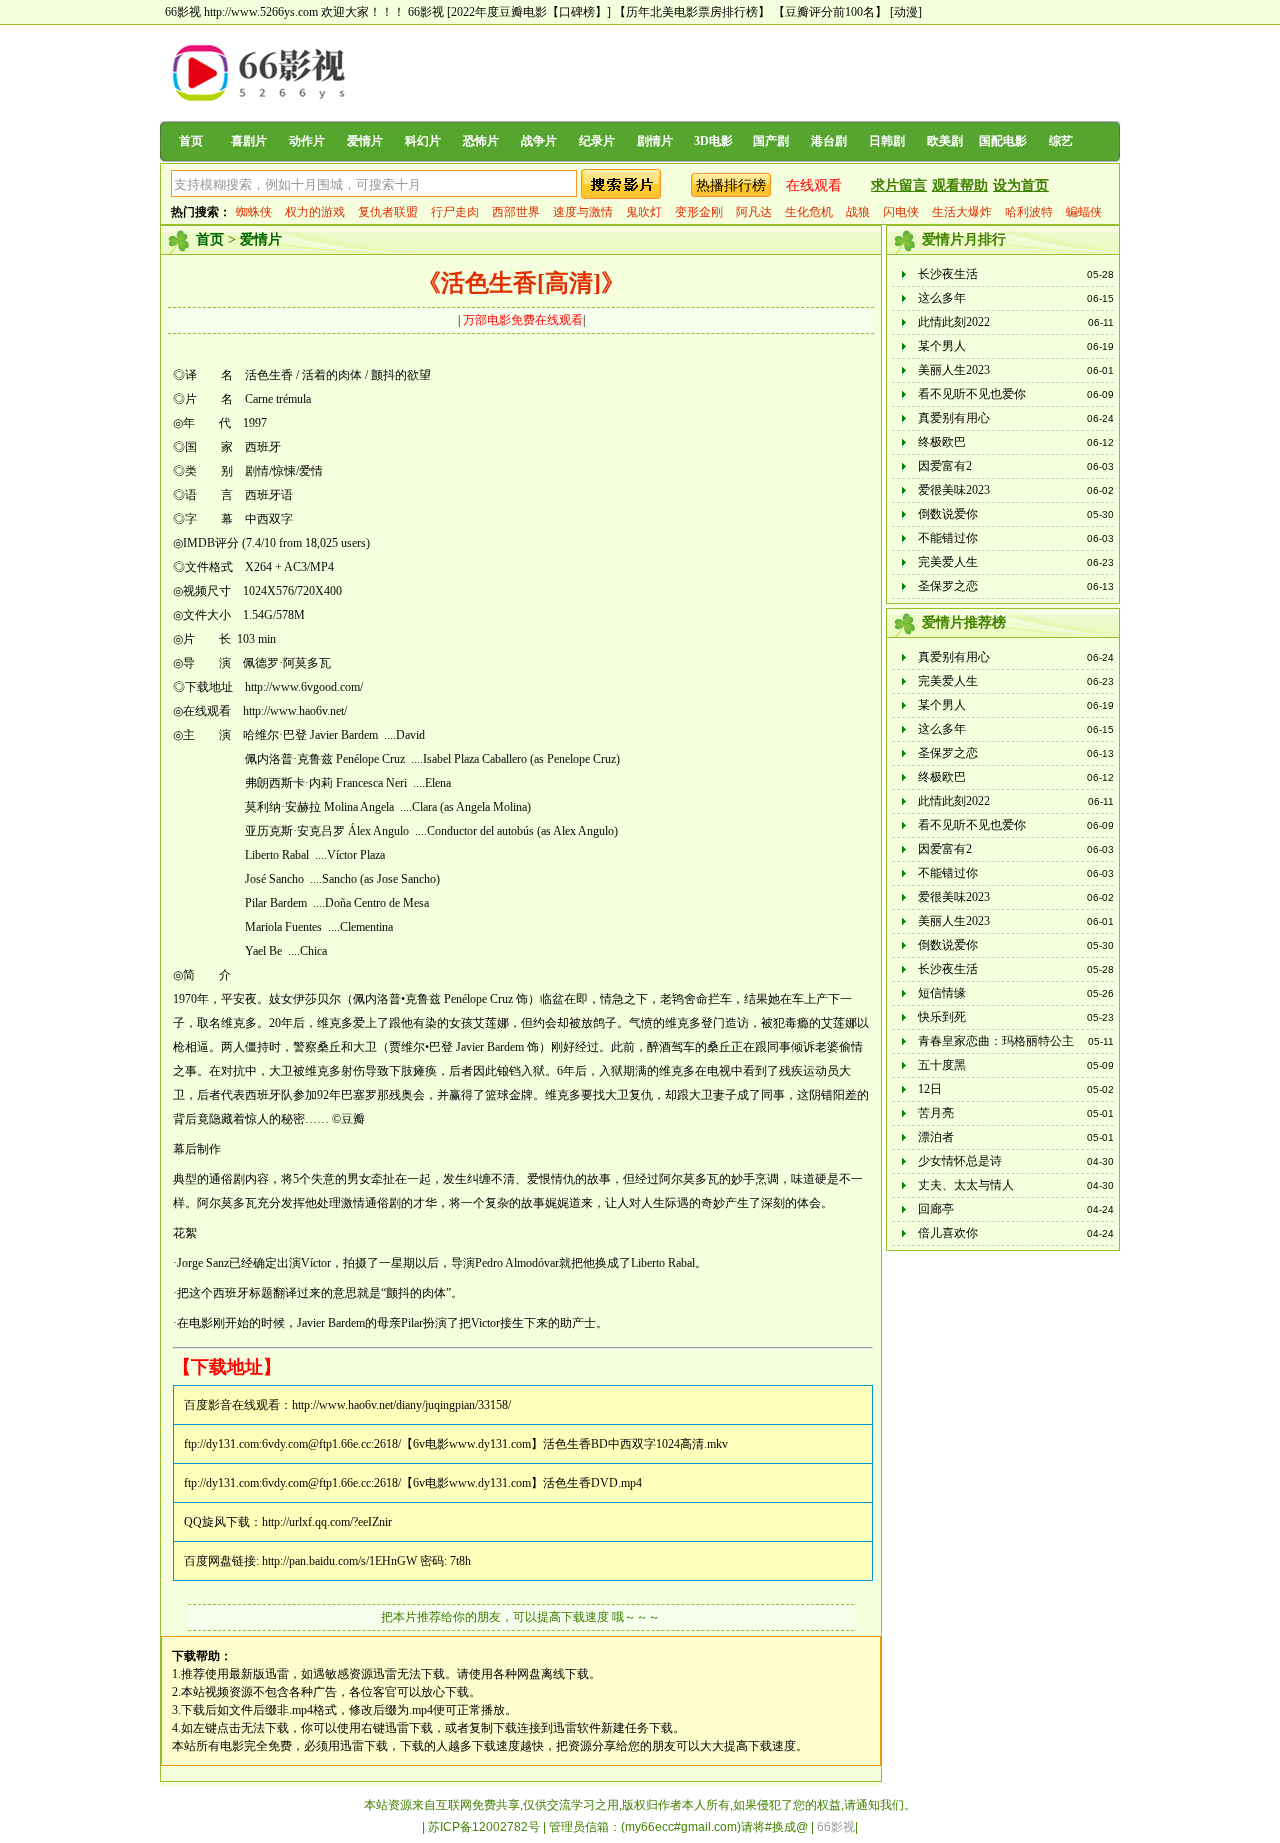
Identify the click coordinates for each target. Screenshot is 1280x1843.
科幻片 (423, 141)
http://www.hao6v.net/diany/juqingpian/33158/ (401, 1405)
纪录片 (597, 141)
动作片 (307, 141)
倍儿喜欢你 (948, 1233)
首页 (191, 141)
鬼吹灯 (644, 212)
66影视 (426, 12)
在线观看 (814, 185)
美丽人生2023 (954, 370)
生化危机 (809, 212)
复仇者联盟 (388, 212)
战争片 (539, 141)
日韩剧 (887, 141)
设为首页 (1021, 185)
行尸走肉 (455, 212)
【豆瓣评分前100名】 (830, 12)
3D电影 (713, 141)
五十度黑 (942, 1065)
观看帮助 (960, 185)
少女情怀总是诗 (960, 1161)
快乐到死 (942, 1017)
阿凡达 (754, 212)
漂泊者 (936, 1137)
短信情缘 (942, 993)
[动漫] (906, 12)
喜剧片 (249, 141)
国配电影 (1003, 141)
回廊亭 (936, 1209)
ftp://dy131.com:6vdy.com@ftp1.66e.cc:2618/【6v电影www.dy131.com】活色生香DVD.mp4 (413, 1483)
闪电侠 (901, 212)
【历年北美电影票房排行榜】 (692, 12)
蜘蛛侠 (254, 212)
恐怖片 (481, 141)
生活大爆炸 (962, 212)
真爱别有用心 (954, 418)
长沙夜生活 (948, 274)
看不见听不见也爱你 (972, 394)
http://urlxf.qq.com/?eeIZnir (327, 1522)
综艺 (1061, 141)
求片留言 (899, 185)
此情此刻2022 (954, 322)
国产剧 (771, 141)
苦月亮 (936, 1113)
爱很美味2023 (954, 490)
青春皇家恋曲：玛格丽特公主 (996, 1041)
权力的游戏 (315, 212)
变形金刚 (699, 212)
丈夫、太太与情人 (966, 1185)
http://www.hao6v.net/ (295, 711)
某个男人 (942, 346)
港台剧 (829, 141)
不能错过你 (948, 538)
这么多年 (942, 298)
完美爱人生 (948, 562)
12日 (930, 1089)
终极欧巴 (942, 442)
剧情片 (655, 141)
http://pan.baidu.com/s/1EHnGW (339, 1561)
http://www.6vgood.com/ (304, 687)
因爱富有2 (945, 466)
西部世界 (516, 212)
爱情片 (365, 141)
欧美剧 (945, 141)
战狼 (858, 212)
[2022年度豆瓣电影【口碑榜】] (529, 12)
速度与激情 (583, 212)
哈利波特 (1029, 212)
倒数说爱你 (948, 514)
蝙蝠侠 (1084, 212)
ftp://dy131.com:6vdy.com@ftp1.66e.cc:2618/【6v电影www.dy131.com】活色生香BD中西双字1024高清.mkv (456, 1444)
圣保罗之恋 (948, 586)
